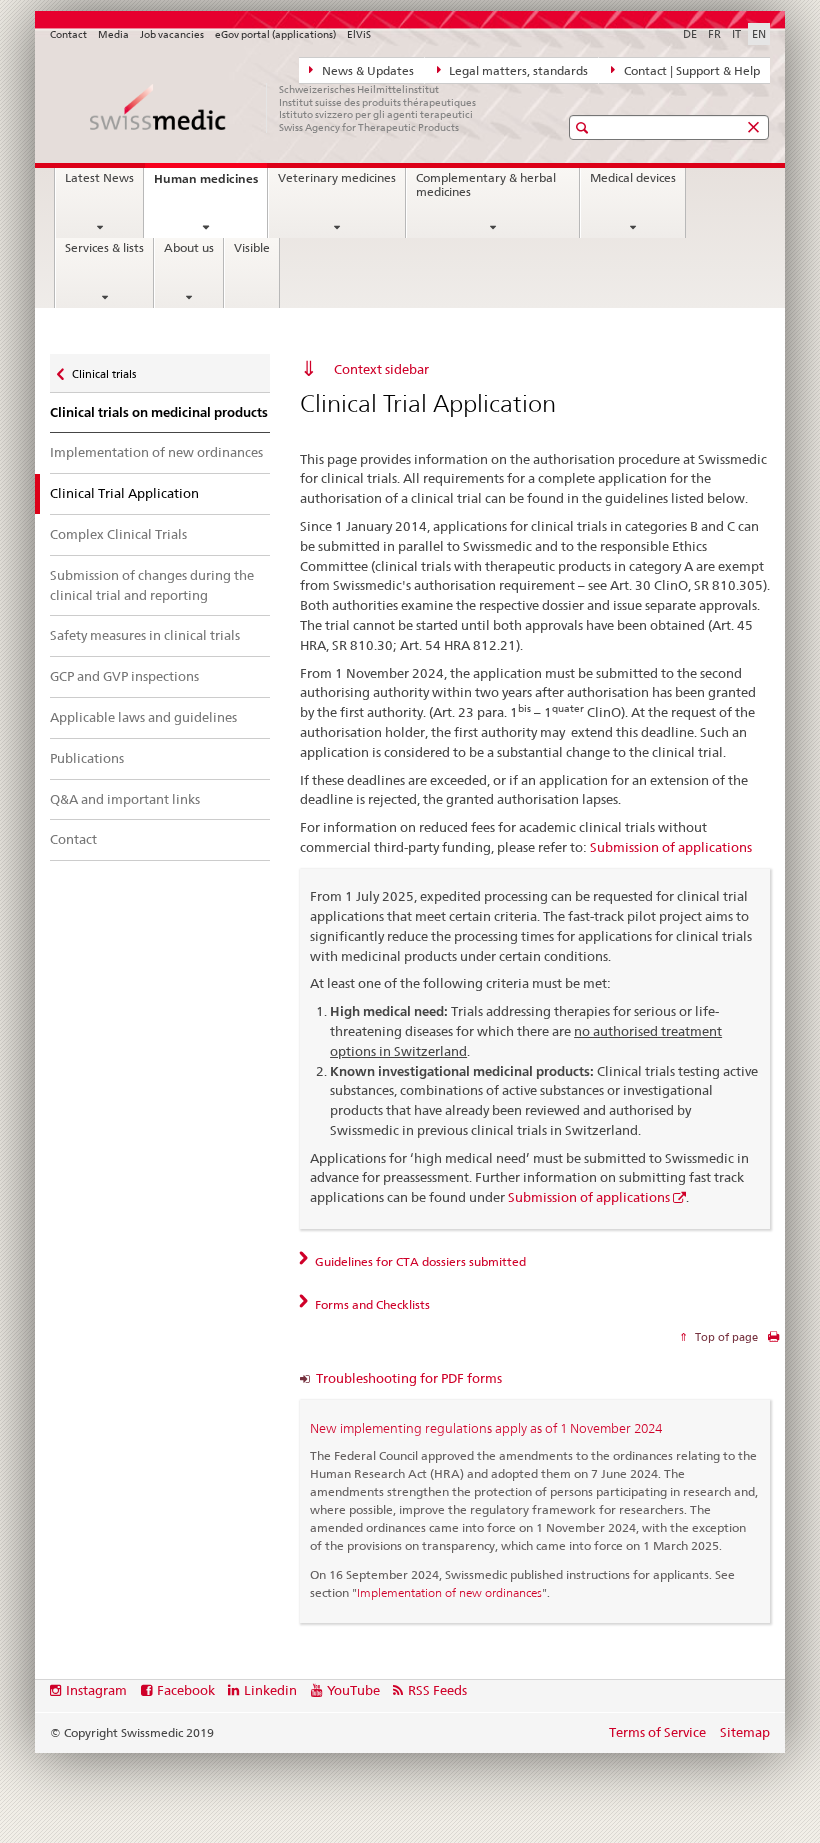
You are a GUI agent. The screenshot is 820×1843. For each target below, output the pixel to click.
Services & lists (104, 248)
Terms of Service (657, 1732)
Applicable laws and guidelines (143, 717)
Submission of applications (671, 847)
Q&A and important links (125, 799)
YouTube (353, 1690)
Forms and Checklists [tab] (371, 1304)
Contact (68, 34)
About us (189, 248)
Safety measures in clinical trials (145, 635)
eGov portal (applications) (275, 34)
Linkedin (270, 1690)
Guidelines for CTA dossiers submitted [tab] (419, 1261)
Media (113, 34)
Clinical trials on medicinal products (159, 412)
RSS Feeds (437, 1690)
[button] (584, 127)
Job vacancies (172, 34)
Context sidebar (381, 369)
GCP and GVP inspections (124, 676)
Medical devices (633, 178)
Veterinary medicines (337, 178)
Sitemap (745, 1732)
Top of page (725, 1337)
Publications (87, 758)
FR (714, 34)
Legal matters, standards (517, 71)
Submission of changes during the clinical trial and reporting (152, 585)
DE (690, 34)
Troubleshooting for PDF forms (409, 1378)
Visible (252, 248)
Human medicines (210, 184)
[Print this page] (773, 1341)
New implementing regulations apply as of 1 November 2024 (486, 1428)
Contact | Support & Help (690, 71)
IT (736, 34)
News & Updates (366, 71)
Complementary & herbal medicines (486, 185)
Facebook (186, 1690)
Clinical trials (103, 369)
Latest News (99, 178)
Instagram (96, 1690)
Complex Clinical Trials (118, 534)
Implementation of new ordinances (156, 452)
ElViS (359, 34)
